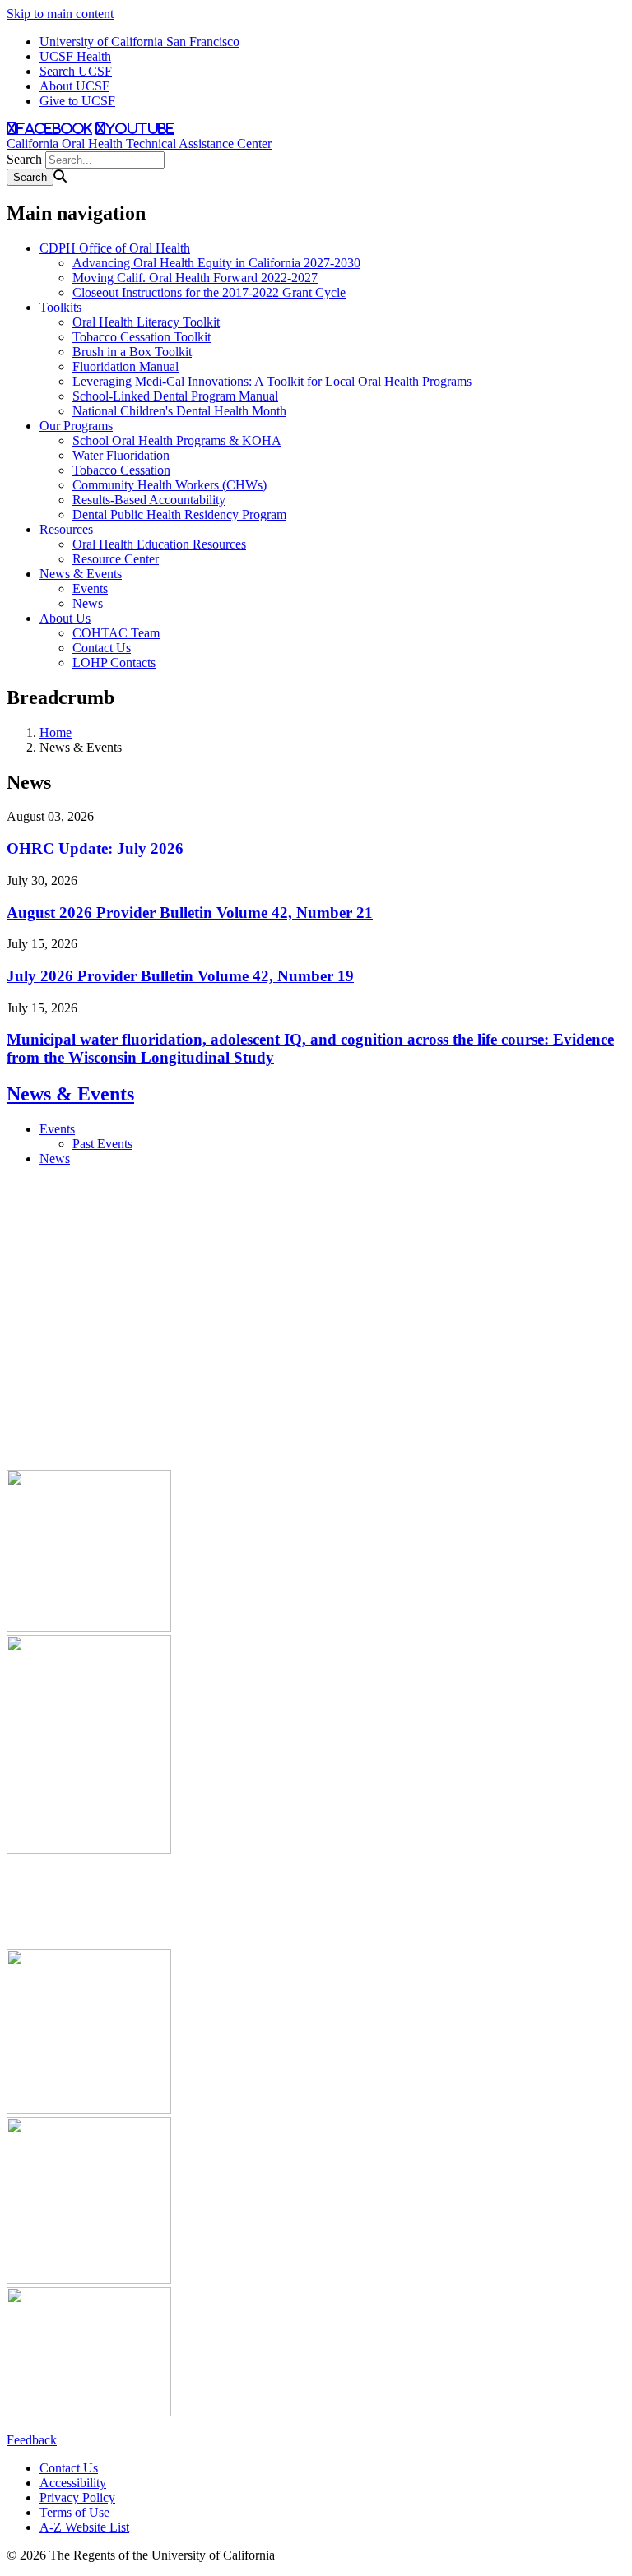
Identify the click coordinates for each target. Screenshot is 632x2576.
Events (90, 588)
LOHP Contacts (114, 663)
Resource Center (116, 559)
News (88, 603)
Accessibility (73, 2483)
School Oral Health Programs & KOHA (177, 440)
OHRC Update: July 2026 (95, 848)
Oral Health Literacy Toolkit (146, 322)
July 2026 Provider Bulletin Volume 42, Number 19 (180, 976)
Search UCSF (76, 71)
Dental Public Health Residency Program (179, 514)
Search (24, 159)
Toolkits (60, 307)
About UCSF (74, 86)
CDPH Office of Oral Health (115, 248)
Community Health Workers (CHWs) (170, 485)
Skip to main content (60, 14)
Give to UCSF (77, 101)
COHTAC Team (116, 633)
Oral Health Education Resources (159, 544)
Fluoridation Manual (125, 366)
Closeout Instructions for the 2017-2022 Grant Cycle (209, 292)
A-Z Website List (84, 2527)
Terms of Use (74, 2512)
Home (56, 732)
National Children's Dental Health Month (179, 411)
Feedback (32, 2440)
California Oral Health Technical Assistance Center (139, 144)
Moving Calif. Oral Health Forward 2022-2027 (195, 278)
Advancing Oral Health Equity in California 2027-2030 (216, 263)
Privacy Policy (77, 2497)
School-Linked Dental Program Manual (175, 396)
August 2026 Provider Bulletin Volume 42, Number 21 (190, 913)
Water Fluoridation (121, 455)
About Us (65, 618)
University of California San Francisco (139, 42)
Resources (66, 529)
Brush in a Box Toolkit (132, 352)
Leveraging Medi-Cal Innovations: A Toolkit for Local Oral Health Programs (272, 381)
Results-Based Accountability (149, 500)
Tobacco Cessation (121, 470)
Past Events (102, 1144)
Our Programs (76, 426)
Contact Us (102, 648)
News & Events (81, 574)
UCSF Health (75, 56)
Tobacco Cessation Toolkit (142, 337)
